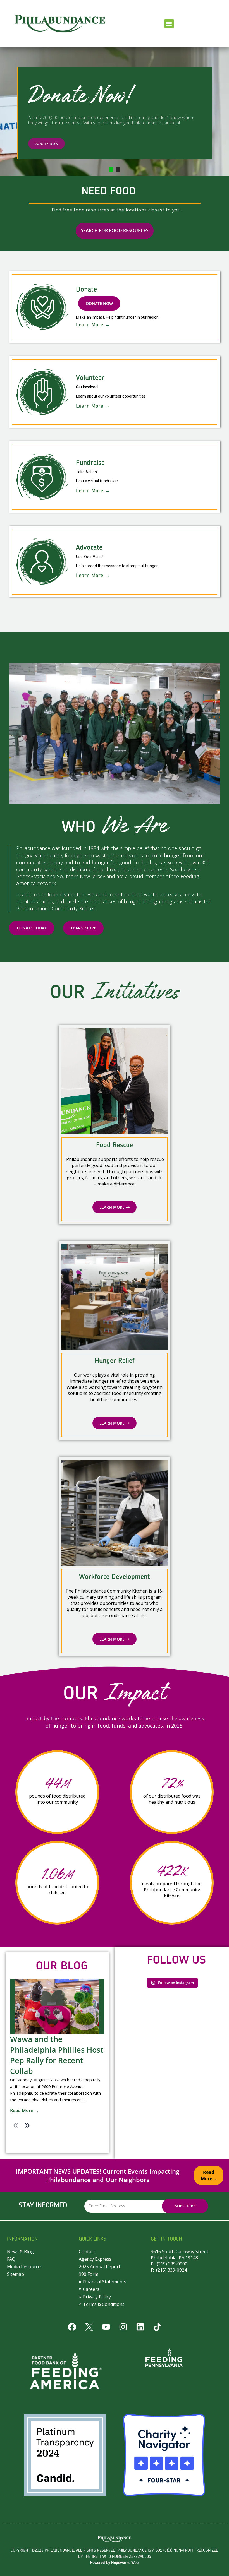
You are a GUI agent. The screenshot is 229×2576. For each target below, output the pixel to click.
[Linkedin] (140, 2327)
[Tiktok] (157, 2327)
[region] (115, 111)
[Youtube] (106, 2327)
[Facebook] (72, 2327)
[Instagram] (123, 2327)
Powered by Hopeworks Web (115, 2563)
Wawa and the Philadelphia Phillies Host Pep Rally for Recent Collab (57, 2055)
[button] (169, 24)
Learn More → (93, 325)
